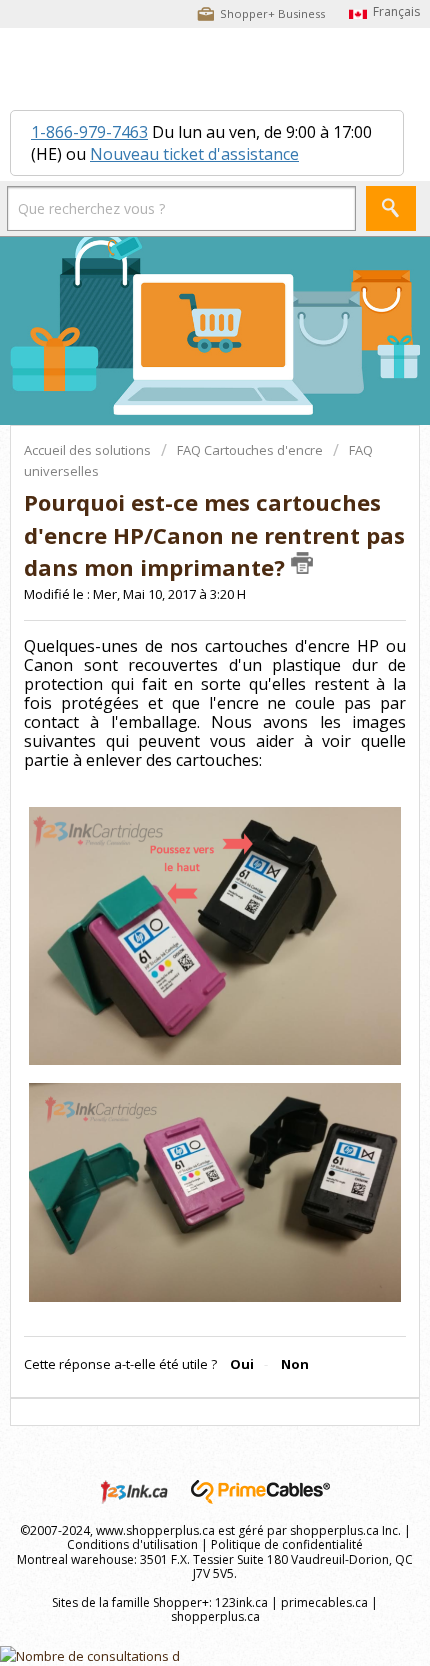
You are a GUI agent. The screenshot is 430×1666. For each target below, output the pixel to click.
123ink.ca (241, 1602)
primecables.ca (324, 1602)
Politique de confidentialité (287, 1544)
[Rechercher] (391, 208)
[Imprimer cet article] (302, 563)
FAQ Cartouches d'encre (250, 450)
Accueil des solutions (89, 450)
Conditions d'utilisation (132, 1544)
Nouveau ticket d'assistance (194, 154)
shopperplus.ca (215, 1616)
